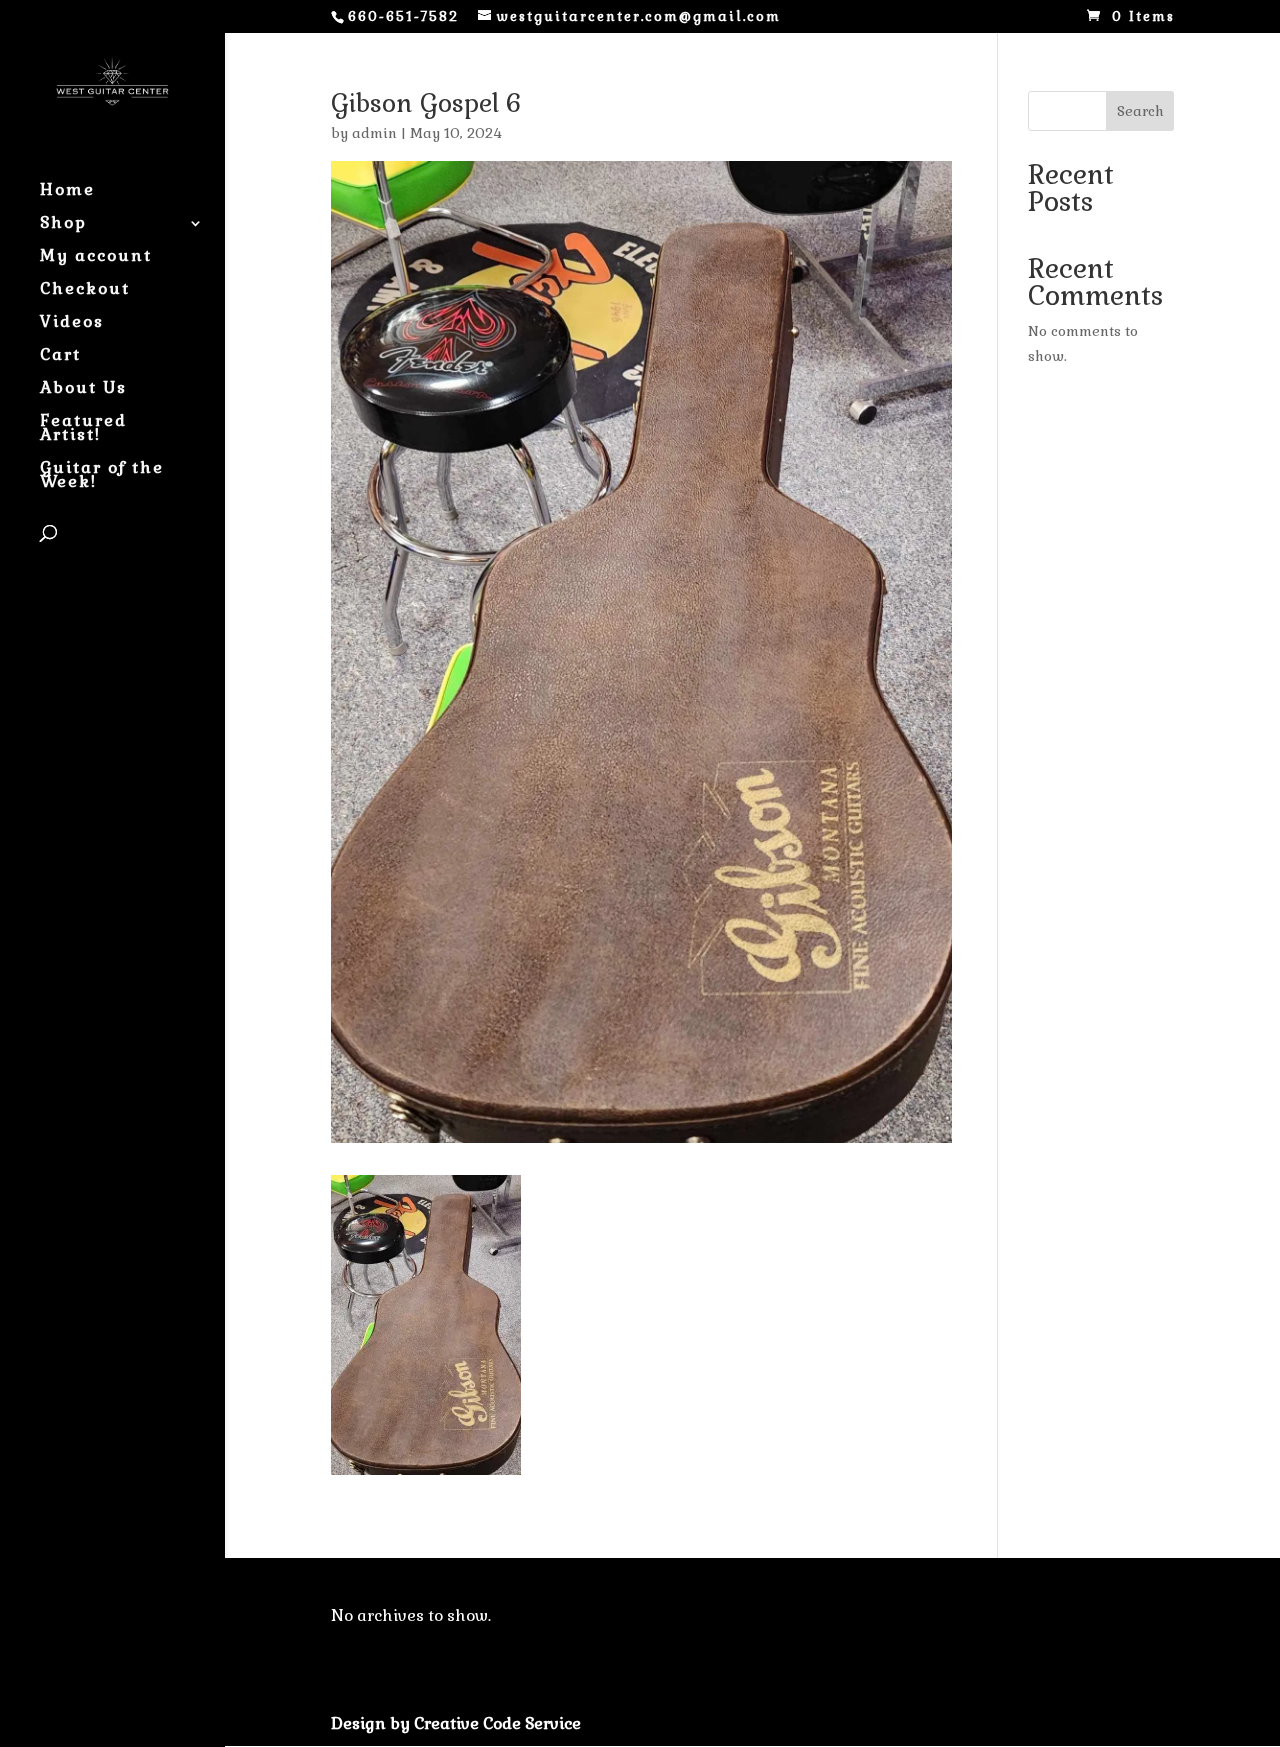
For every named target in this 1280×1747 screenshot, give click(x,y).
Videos (72, 323)
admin (374, 133)
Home (67, 191)
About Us (83, 389)
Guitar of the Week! (102, 476)
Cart (60, 356)
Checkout (85, 290)
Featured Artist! (83, 429)
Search (1140, 111)
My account (96, 257)
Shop (63, 224)
